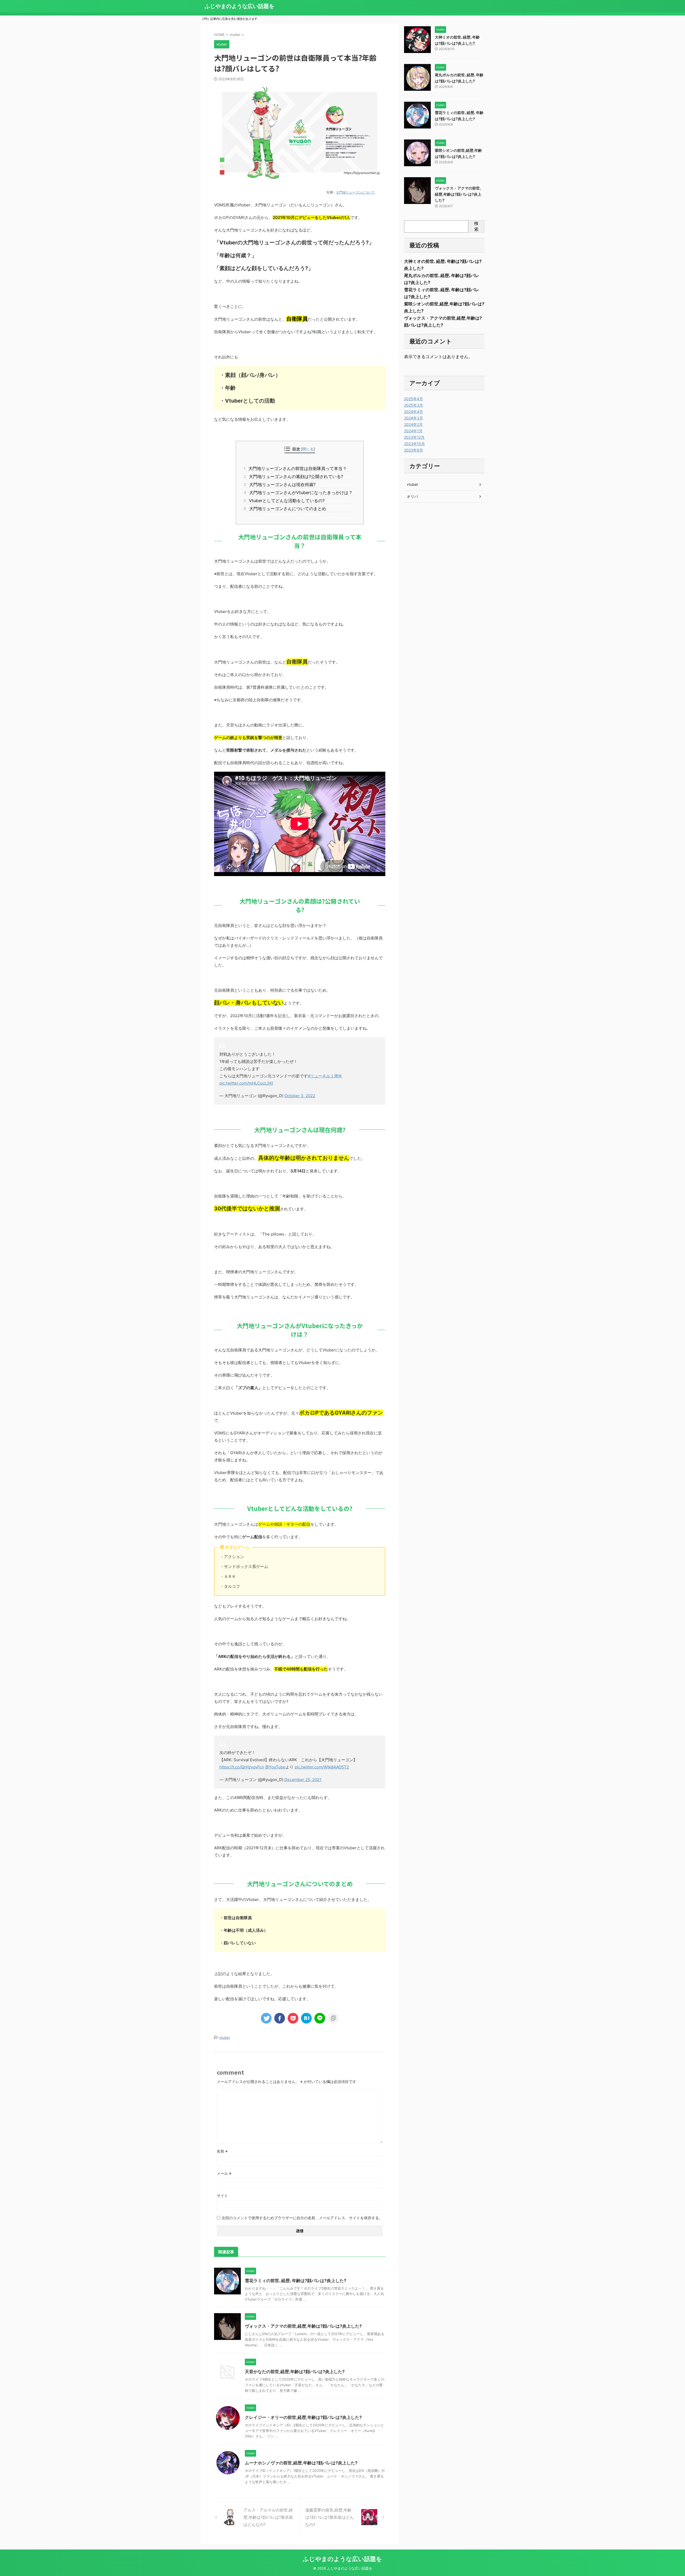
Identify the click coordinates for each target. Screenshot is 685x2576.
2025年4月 (414, 399)
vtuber (225, 2037)
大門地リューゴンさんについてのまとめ (286, 509)
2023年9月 (414, 450)
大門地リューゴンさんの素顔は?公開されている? (295, 476)
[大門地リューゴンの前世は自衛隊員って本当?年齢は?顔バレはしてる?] (306, 2018)
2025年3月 (414, 405)
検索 (476, 226)
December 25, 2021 (303, 1780)
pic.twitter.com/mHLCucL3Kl (246, 1083)
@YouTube (275, 1767)
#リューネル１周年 (325, 1076)
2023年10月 (414, 444)
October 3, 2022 (300, 1096)
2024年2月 (413, 424)
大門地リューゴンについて (355, 192)
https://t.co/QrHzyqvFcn (242, 1767)
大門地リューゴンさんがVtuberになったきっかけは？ (300, 493)
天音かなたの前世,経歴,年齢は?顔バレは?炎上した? (295, 2372)
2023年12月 (414, 437)
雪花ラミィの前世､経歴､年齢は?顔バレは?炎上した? (296, 2280)
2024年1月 (413, 431)
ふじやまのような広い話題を (239, 6)
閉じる (308, 449)
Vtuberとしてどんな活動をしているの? (286, 501)
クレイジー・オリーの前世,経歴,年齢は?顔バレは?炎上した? (303, 2417)
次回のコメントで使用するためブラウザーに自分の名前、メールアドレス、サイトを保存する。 (302, 2218)
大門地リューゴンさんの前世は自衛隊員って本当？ (297, 468)
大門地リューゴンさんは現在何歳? (281, 484)
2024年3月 (414, 418)
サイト (222, 2196)
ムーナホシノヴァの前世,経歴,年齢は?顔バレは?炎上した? (301, 2463)
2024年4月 (414, 412)
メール (224, 2173)
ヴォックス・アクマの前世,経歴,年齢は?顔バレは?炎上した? (303, 2326)
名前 (222, 2151)
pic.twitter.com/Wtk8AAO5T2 (322, 1767)
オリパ (412, 496)
